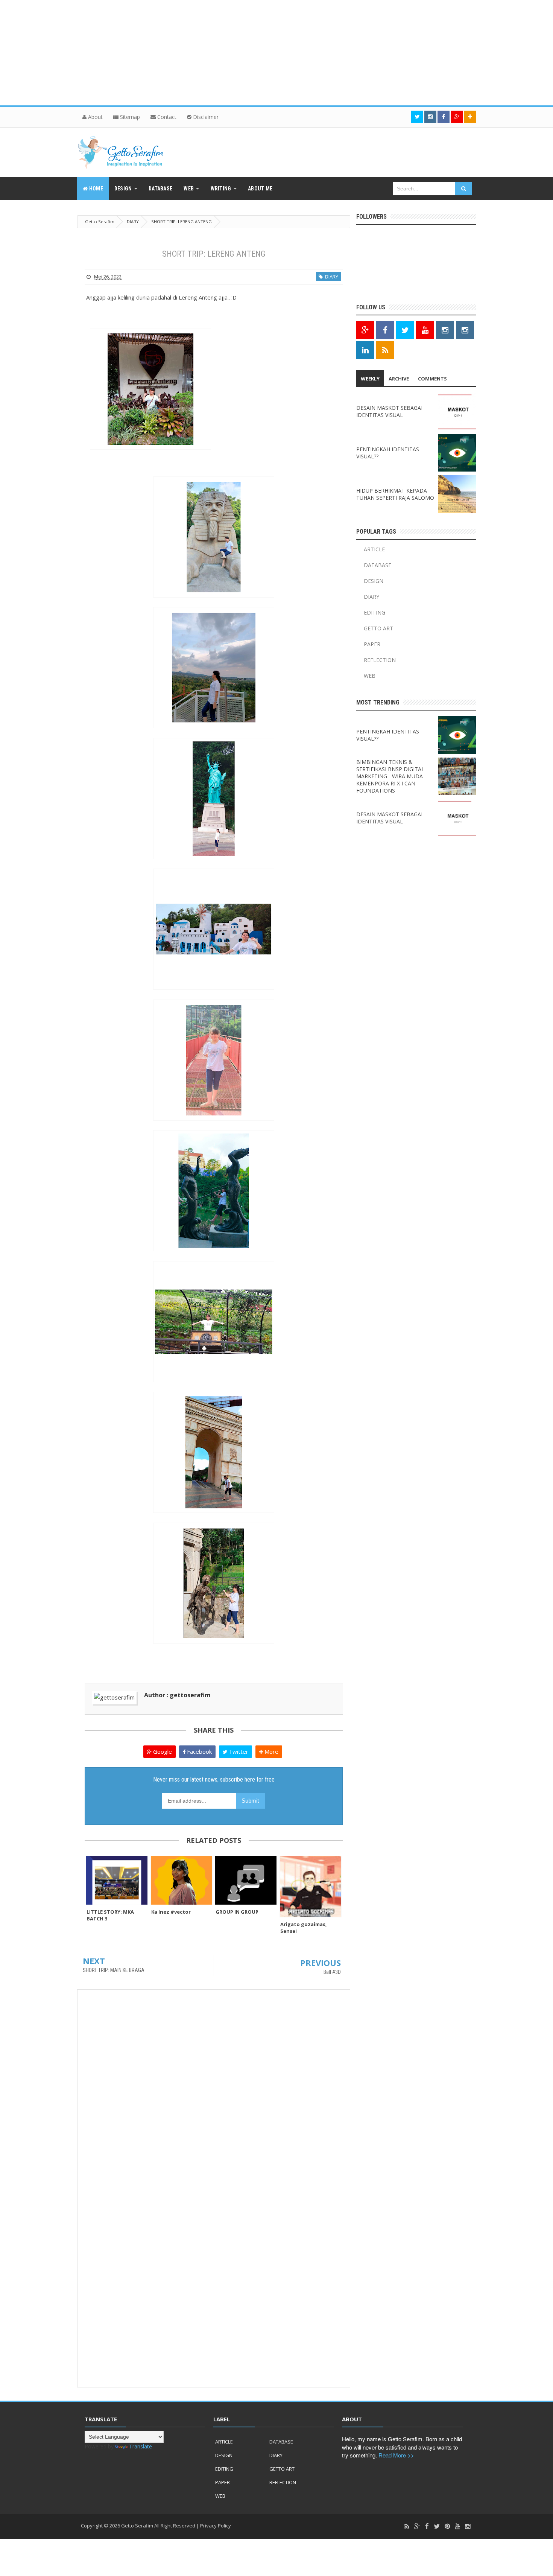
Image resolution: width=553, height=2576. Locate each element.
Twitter (238, 1751)
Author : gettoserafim (177, 1695)
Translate (141, 2446)
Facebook (199, 1751)
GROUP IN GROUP (237, 1912)
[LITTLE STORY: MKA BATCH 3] (117, 1880)
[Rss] (407, 2527)
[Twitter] (437, 2527)
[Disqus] (214, 2091)
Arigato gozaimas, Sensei (304, 1928)
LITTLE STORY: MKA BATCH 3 (110, 1915)
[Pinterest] (447, 2527)
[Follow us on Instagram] (465, 330)
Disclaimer (205, 117)
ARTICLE (374, 549)
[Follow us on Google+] (457, 117)
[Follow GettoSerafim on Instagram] (445, 330)
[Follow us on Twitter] (417, 117)
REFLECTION (380, 660)
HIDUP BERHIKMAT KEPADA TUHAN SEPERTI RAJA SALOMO (395, 494)
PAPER (372, 644)
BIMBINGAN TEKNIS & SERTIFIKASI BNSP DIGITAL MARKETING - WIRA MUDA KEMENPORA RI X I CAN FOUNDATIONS (390, 776)
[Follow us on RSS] (385, 350)
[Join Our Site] (470, 117)
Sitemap (129, 117)
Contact (166, 117)
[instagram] (468, 2527)
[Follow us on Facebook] (444, 117)
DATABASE (378, 565)
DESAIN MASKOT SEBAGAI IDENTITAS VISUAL (389, 411)
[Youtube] (457, 2527)
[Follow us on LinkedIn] (365, 350)
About (95, 117)
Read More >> (396, 2455)
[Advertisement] (226, 53)
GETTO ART (378, 628)
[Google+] (417, 2527)
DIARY (330, 277)
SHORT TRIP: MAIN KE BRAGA (114, 1970)
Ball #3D (332, 1972)
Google (162, 1751)
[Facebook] (427, 2527)
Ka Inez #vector (171, 1912)
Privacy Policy (216, 2526)
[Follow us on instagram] (430, 117)
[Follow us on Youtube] (425, 330)
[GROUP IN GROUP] (246, 1880)
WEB (370, 676)
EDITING (374, 612)
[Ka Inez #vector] (182, 1880)
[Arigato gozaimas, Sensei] (311, 1886)
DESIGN (374, 581)
